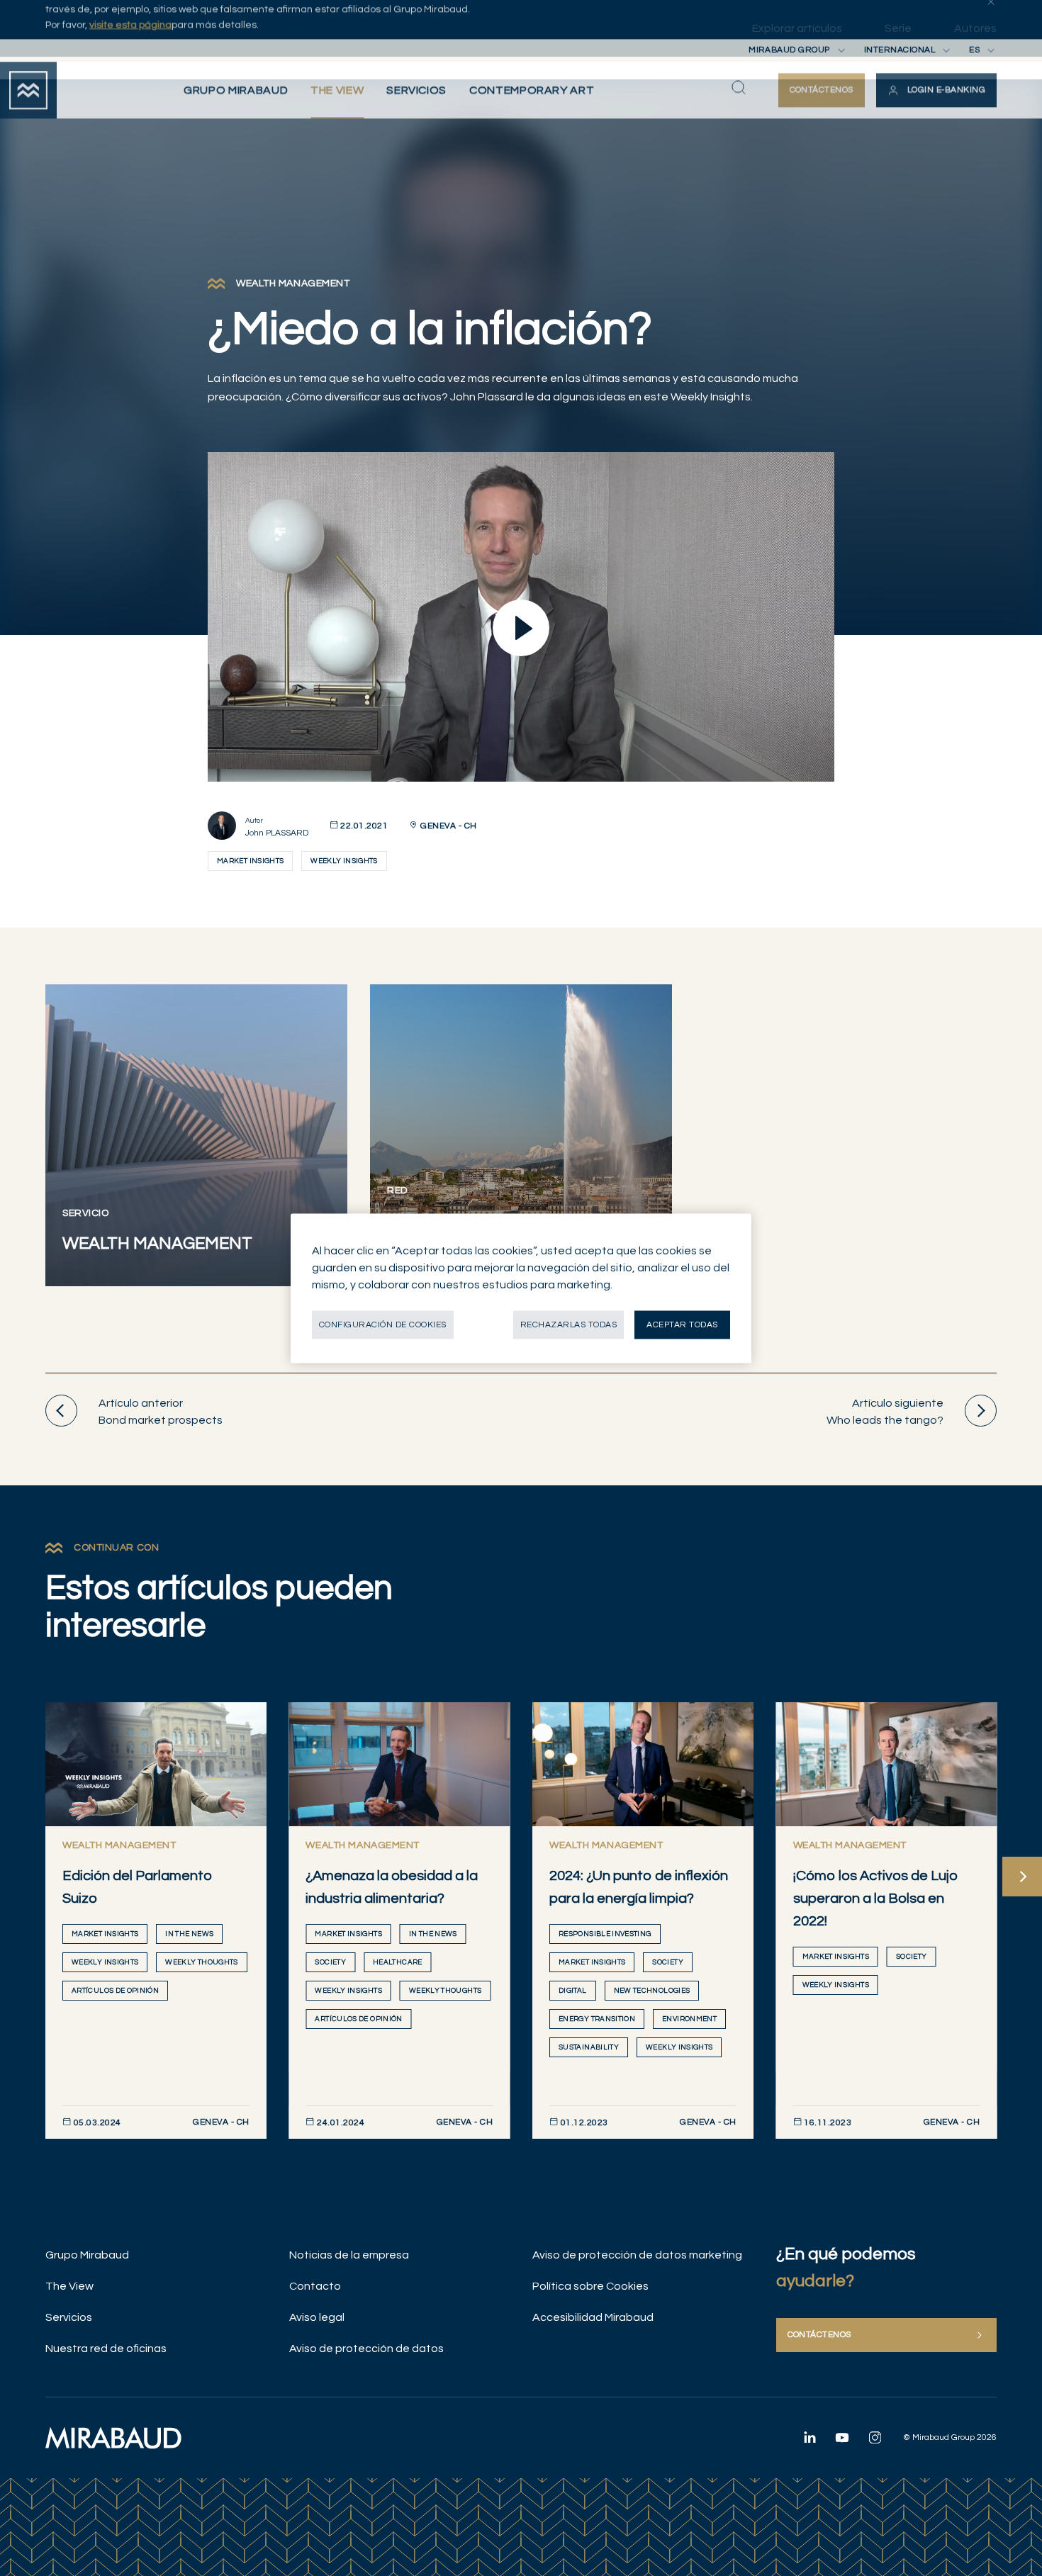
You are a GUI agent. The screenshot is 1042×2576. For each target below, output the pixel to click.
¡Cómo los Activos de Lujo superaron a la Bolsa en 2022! (876, 1899)
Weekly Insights (344, 861)
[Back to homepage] (28, 126)
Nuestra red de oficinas (106, 2349)
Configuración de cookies (383, 1324)
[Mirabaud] (113, 2438)
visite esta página (130, 61)
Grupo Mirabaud (87, 2255)
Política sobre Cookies (590, 2286)
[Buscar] (739, 123)
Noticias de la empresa (349, 2255)
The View (69, 2286)
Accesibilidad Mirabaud (593, 2317)
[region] (521, 1288)
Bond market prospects (161, 1412)
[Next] (1022, 1877)
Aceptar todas (682, 1324)
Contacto (315, 2286)
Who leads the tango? (885, 1412)
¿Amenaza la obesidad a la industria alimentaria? (392, 1887)
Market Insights (250, 861)
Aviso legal (317, 2317)
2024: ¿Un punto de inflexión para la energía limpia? (639, 1887)
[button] (936, 126)
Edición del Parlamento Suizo (138, 1887)
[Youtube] (842, 2437)
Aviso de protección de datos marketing (637, 2255)
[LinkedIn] (809, 2437)
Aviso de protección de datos (366, 2349)
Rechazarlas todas (568, 1324)
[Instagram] (875, 2437)
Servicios (69, 2317)
